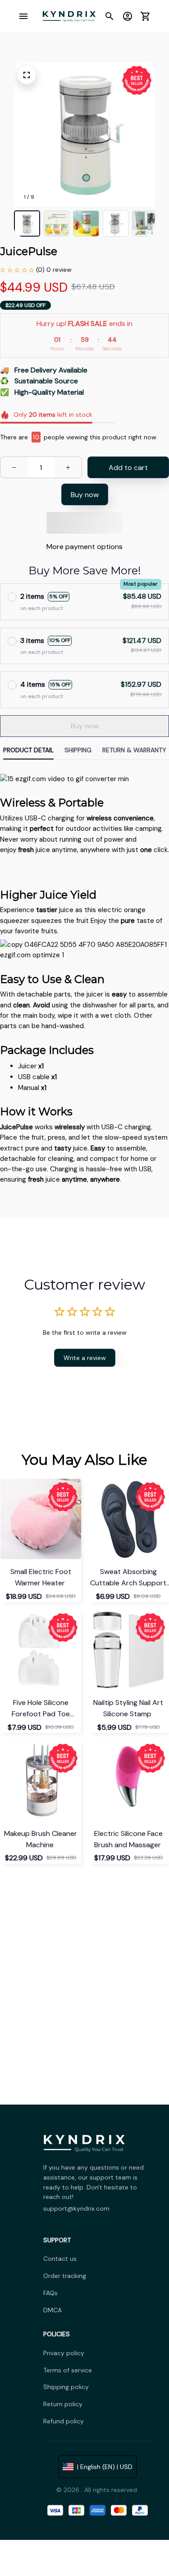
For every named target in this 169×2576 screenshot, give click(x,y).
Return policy (63, 2404)
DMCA (53, 2310)
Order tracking (65, 2276)
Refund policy (64, 2421)
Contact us (60, 2259)
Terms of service (68, 2370)
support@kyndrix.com (76, 2208)
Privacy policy (64, 2353)
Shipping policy (66, 2387)
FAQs (50, 2293)
